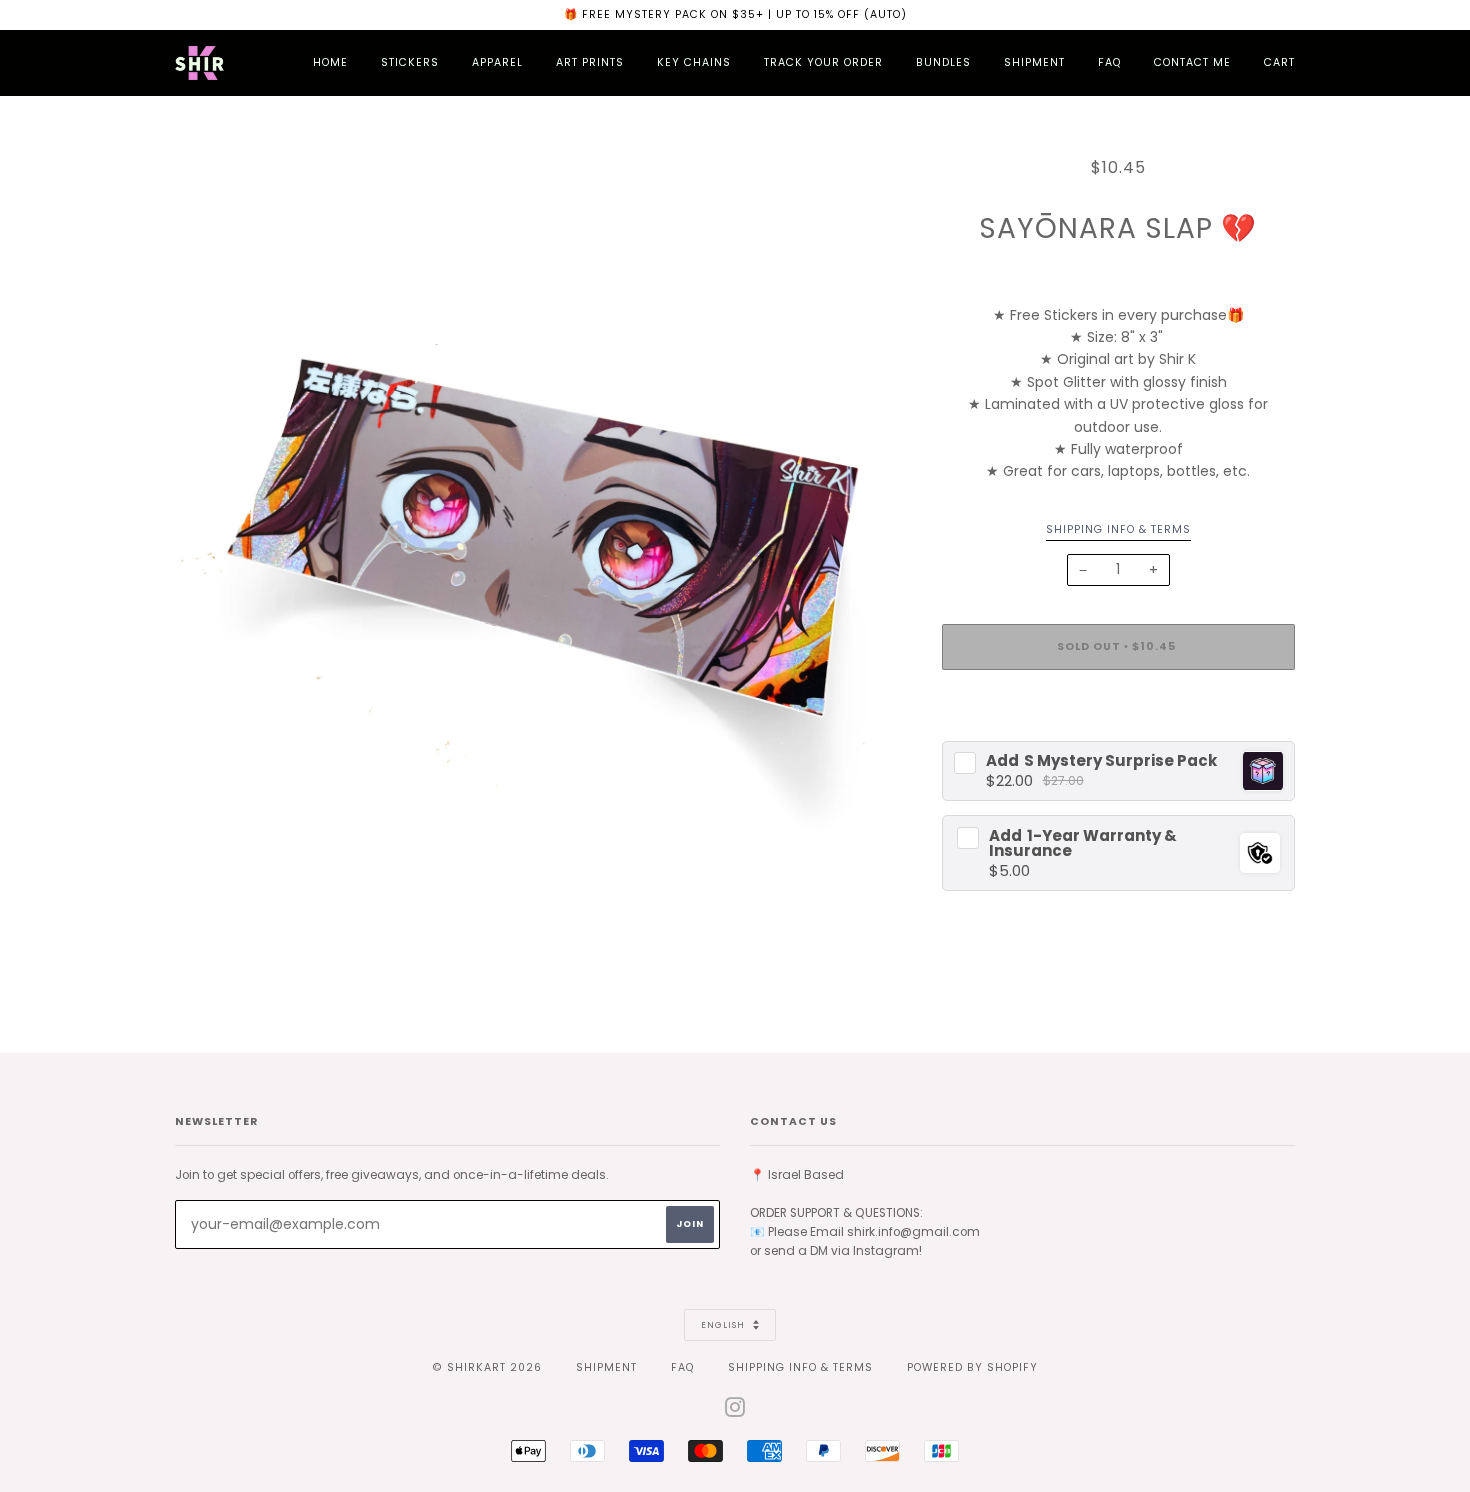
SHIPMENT (1034, 62)
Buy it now (1118, 706)
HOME (330, 62)
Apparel (497, 62)
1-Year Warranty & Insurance (1083, 843)
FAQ (1109, 62)
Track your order (823, 62)
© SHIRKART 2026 (487, 1367)
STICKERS (410, 62)
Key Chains (694, 62)
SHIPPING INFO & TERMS (800, 1367)
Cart (1279, 62)
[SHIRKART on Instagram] (735, 1411)
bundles (943, 62)
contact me (1192, 62)
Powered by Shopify (972, 1367)
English (724, 1325)
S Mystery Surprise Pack (1101, 760)
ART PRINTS (590, 62)
